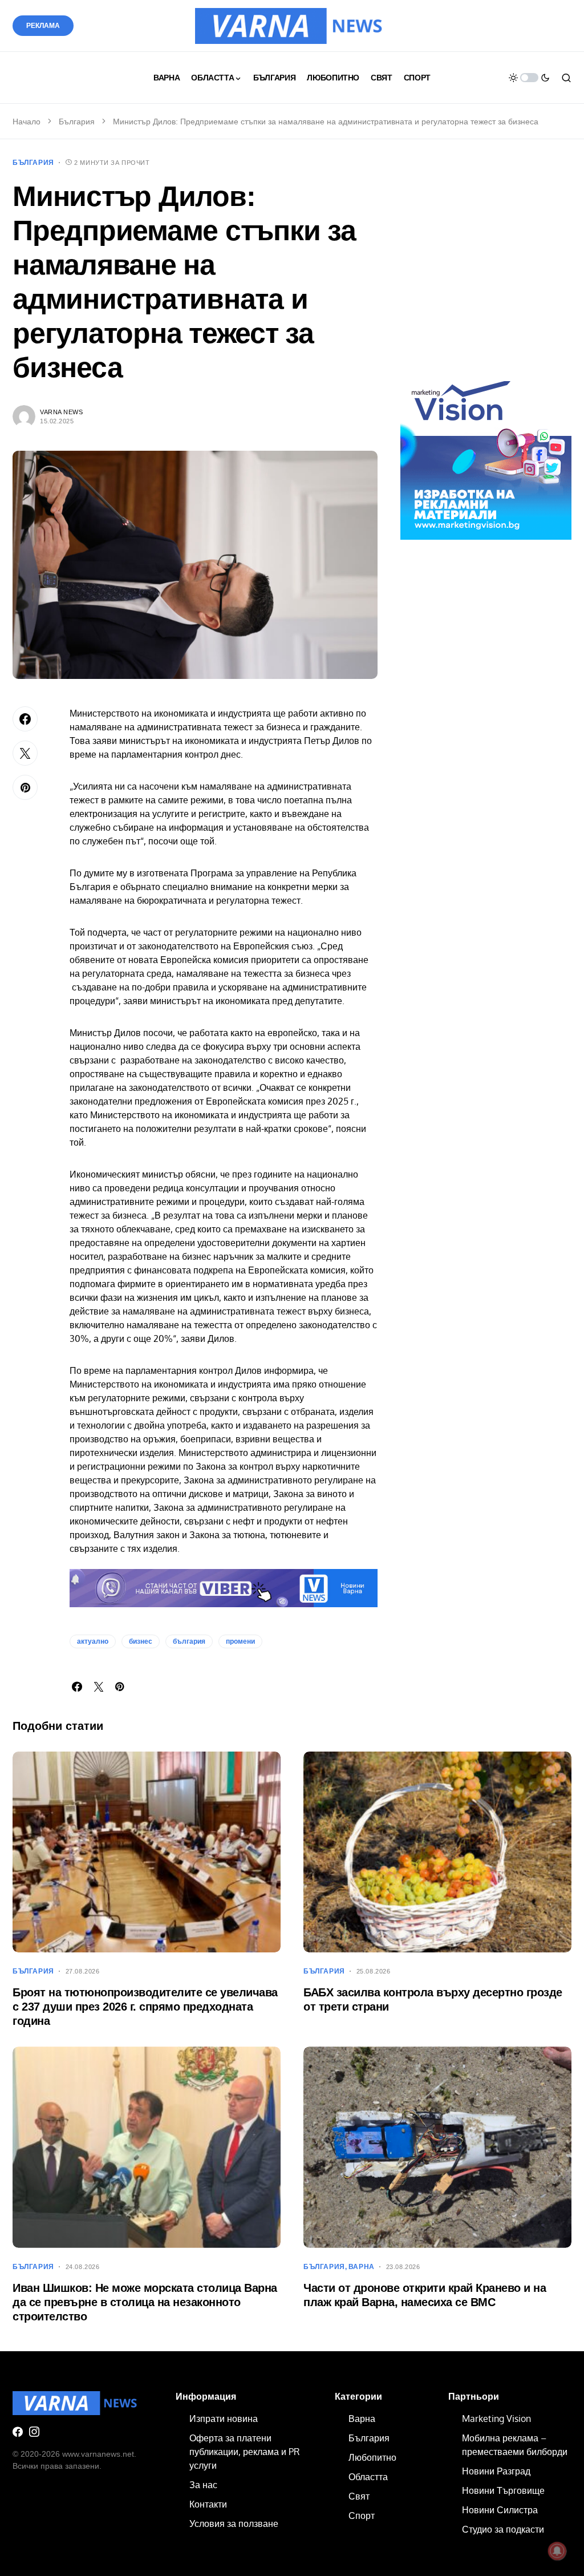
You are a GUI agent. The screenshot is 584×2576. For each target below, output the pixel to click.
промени (240, 1641)
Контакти (208, 2504)
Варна (362, 2267)
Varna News (62, 412)
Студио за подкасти (503, 2529)
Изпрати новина (224, 2419)
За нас (203, 2485)
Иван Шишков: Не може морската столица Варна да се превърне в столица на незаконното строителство (145, 2302)
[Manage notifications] (557, 2551)
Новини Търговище (503, 2490)
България (77, 122)
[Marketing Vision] (486, 454)
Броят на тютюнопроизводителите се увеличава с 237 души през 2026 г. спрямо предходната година (145, 2007)
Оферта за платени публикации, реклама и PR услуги (244, 2452)
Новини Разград (496, 2471)
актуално (93, 1641)
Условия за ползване (234, 2524)
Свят (359, 2496)
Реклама (43, 26)
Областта (368, 2477)
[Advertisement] (486, 270)
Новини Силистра (500, 2510)
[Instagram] (34, 2432)
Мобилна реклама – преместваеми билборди (515, 2445)
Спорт (362, 2516)
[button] (529, 78)
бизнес (141, 1641)
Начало (27, 122)
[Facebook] (18, 2432)
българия (189, 1641)
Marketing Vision (496, 2419)
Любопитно (372, 2457)
